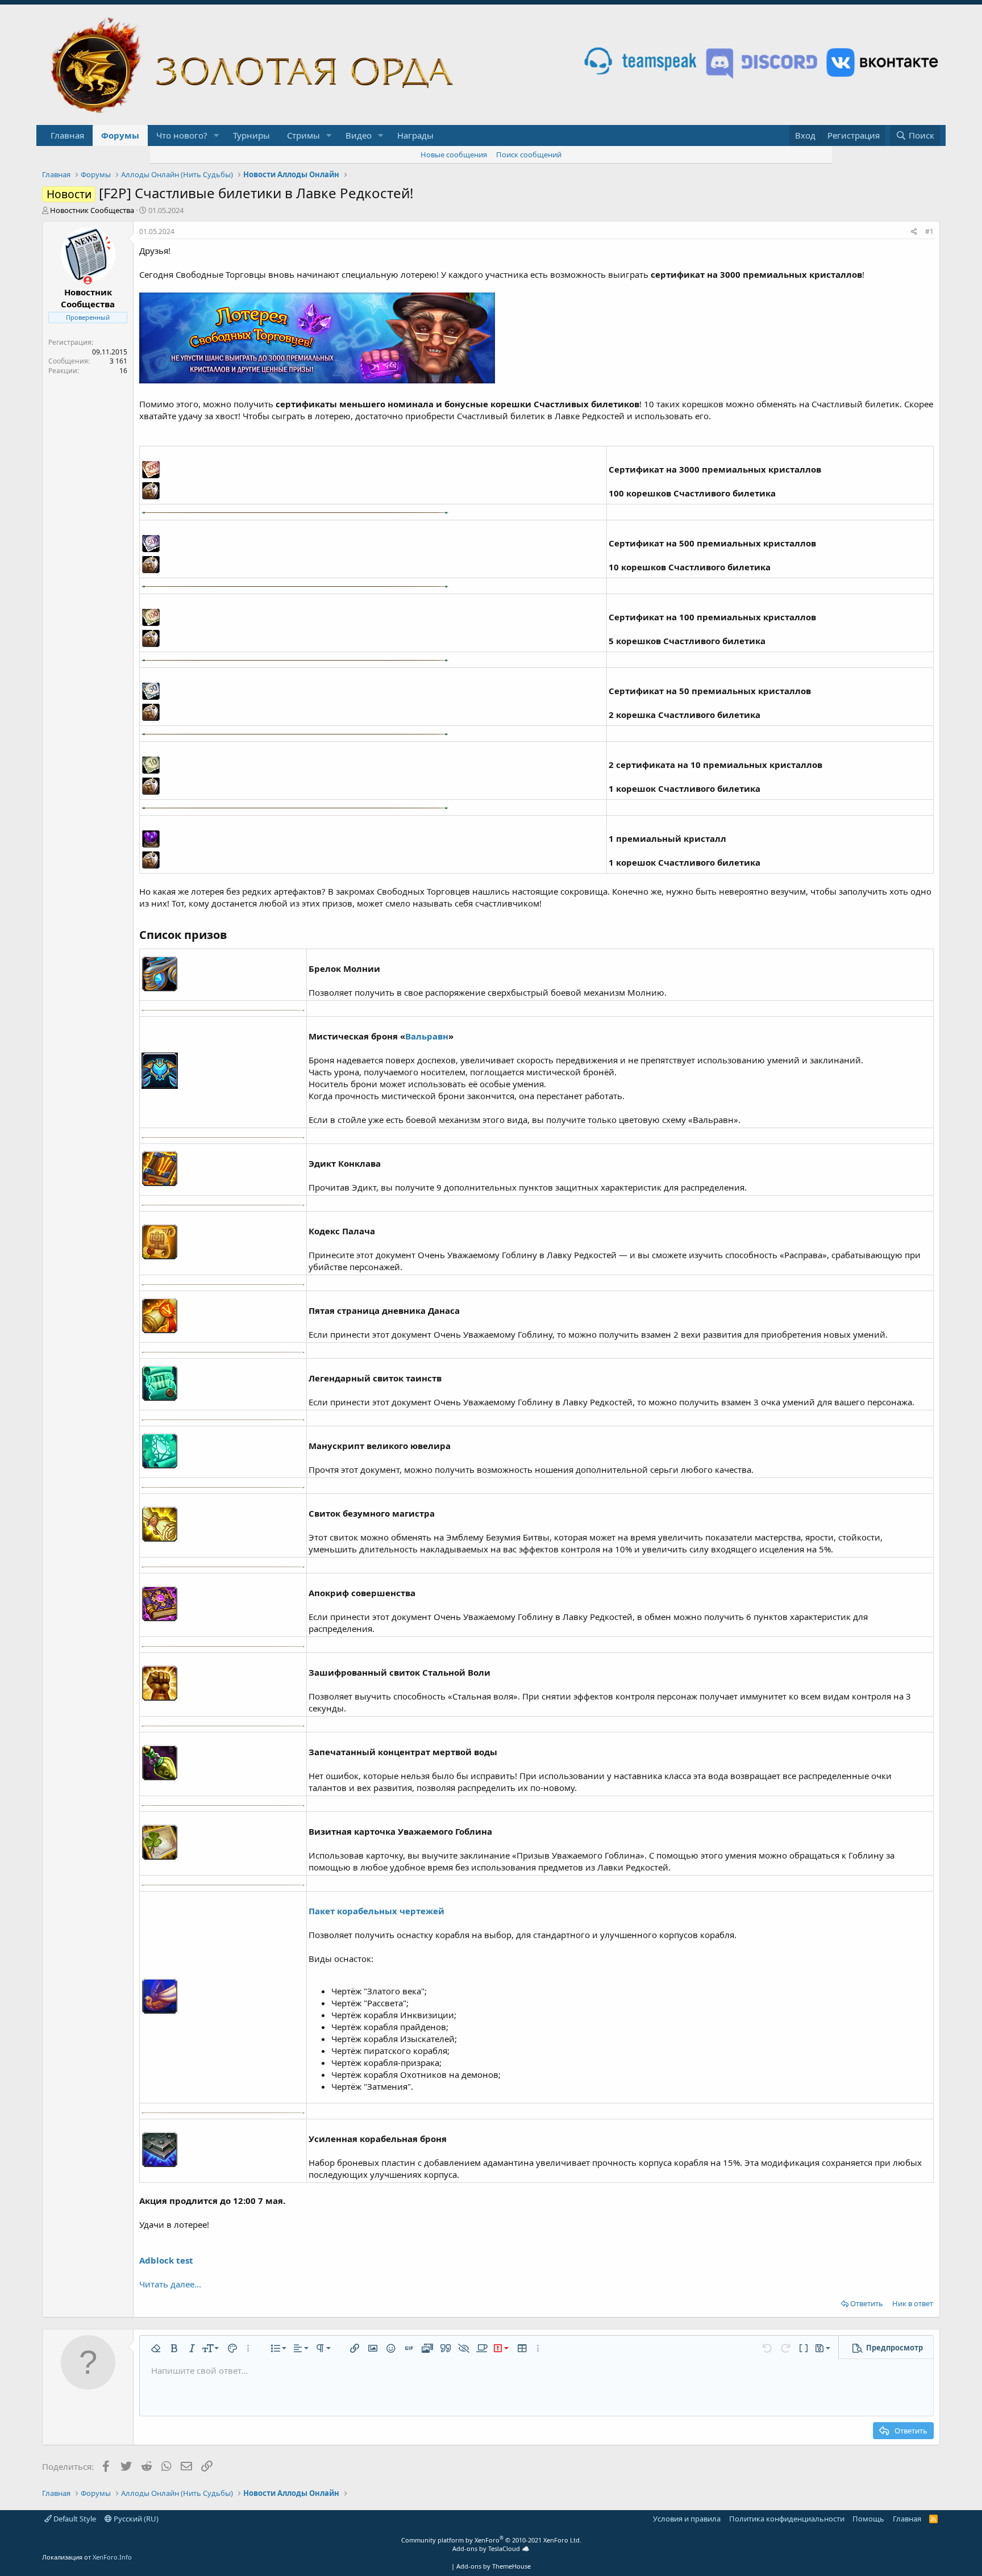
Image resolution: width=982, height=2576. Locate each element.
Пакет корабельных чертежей (376, 1911)
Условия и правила (687, 2519)
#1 (929, 231)
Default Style (74, 2519)
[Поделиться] (914, 232)
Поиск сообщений (529, 155)
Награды (415, 135)
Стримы (303, 135)
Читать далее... (170, 2284)
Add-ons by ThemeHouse (494, 2566)
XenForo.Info (112, 2557)
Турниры (251, 135)
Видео (359, 135)
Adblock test (166, 2260)
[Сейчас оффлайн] (88, 280)
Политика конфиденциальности (787, 2519)
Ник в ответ (913, 2303)
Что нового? (182, 135)
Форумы (120, 135)
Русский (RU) (135, 2519)
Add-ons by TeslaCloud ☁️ (491, 2548)
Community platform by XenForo (491, 2540)
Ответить (867, 2303)
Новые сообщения (454, 155)
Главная (67, 135)
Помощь (868, 2519)
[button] (217, 135)
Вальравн (427, 1036)
